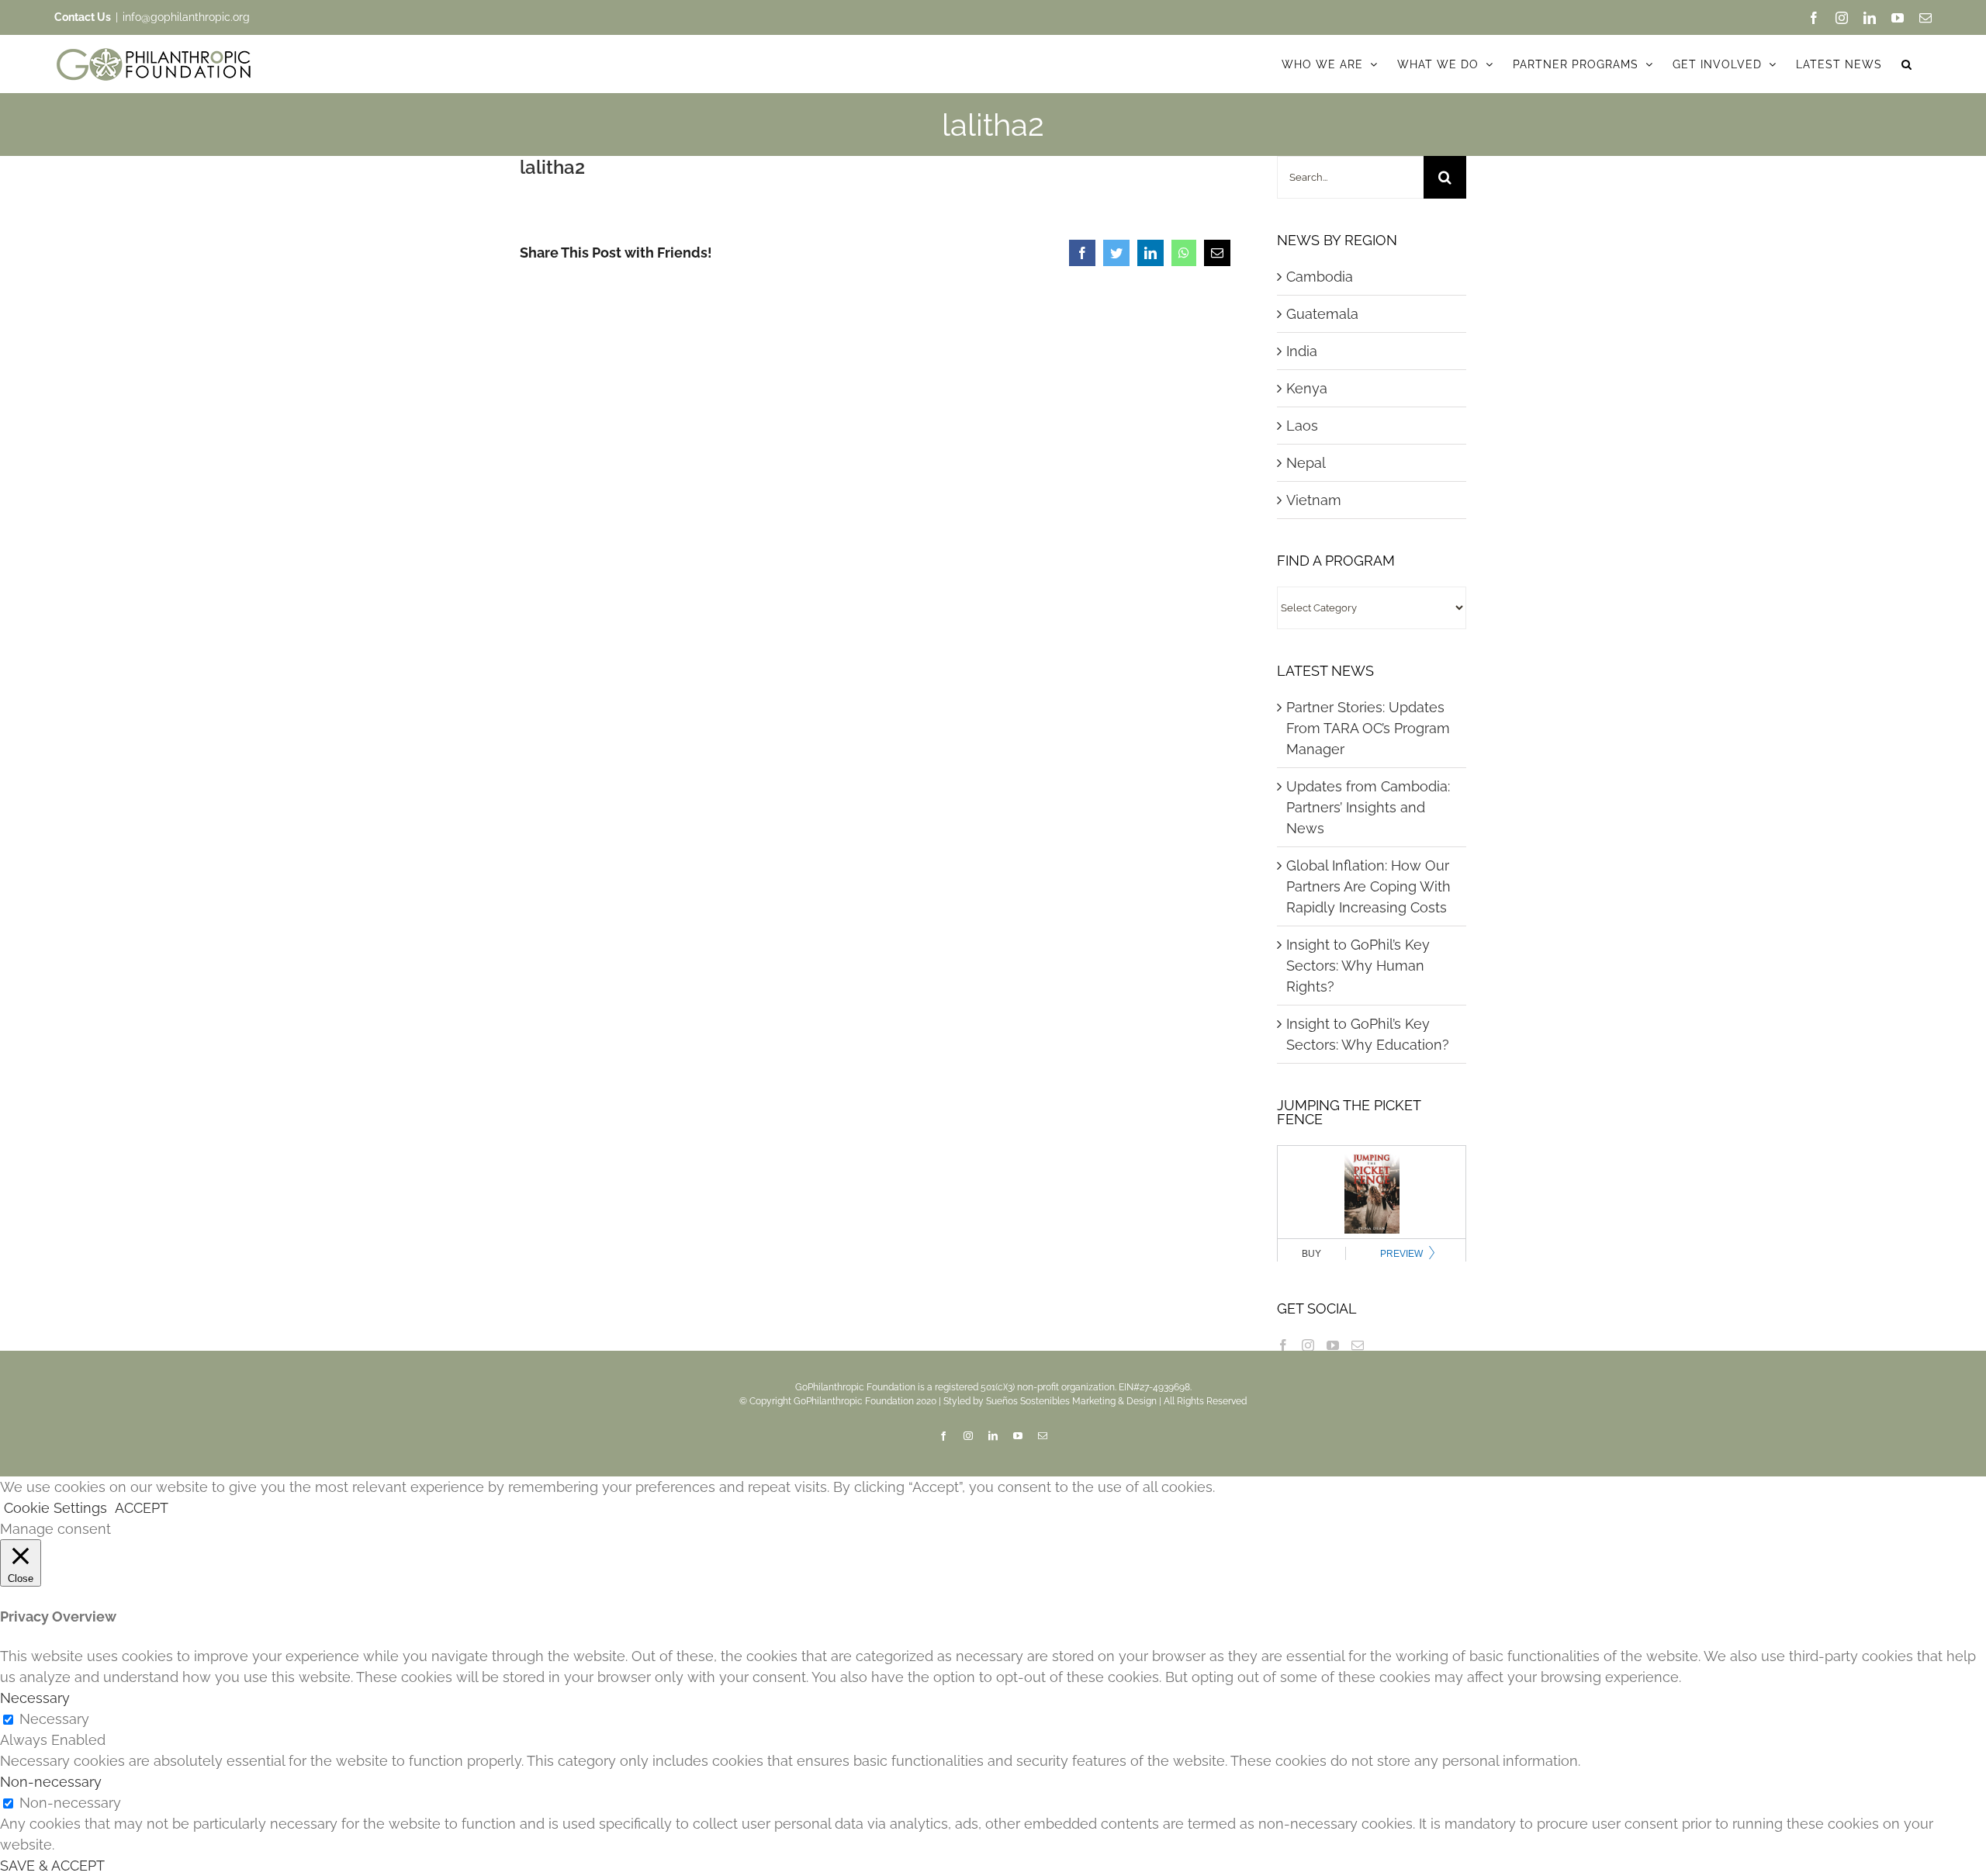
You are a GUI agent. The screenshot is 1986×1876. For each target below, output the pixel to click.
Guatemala (1322, 314)
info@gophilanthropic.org (186, 17)
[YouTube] (1333, 1345)
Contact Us (83, 17)
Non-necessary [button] (51, 1782)
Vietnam (1314, 500)
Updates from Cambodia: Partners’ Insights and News (1368, 807)
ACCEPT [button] (142, 1508)
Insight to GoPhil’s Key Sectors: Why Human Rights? (1358, 966)
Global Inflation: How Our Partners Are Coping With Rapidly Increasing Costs (1368, 886)
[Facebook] (1283, 1345)
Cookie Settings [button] (55, 1508)
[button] (1907, 64)
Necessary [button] (35, 1698)
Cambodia (1320, 277)
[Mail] (1358, 1345)
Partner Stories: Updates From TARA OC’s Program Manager (1368, 728)
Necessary (54, 1719)
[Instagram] (1308, 1345)
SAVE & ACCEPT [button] (52, 1866)
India (1302, 351)
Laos (1302, 426)
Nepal (1306, 463)
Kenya (1307, 388)
